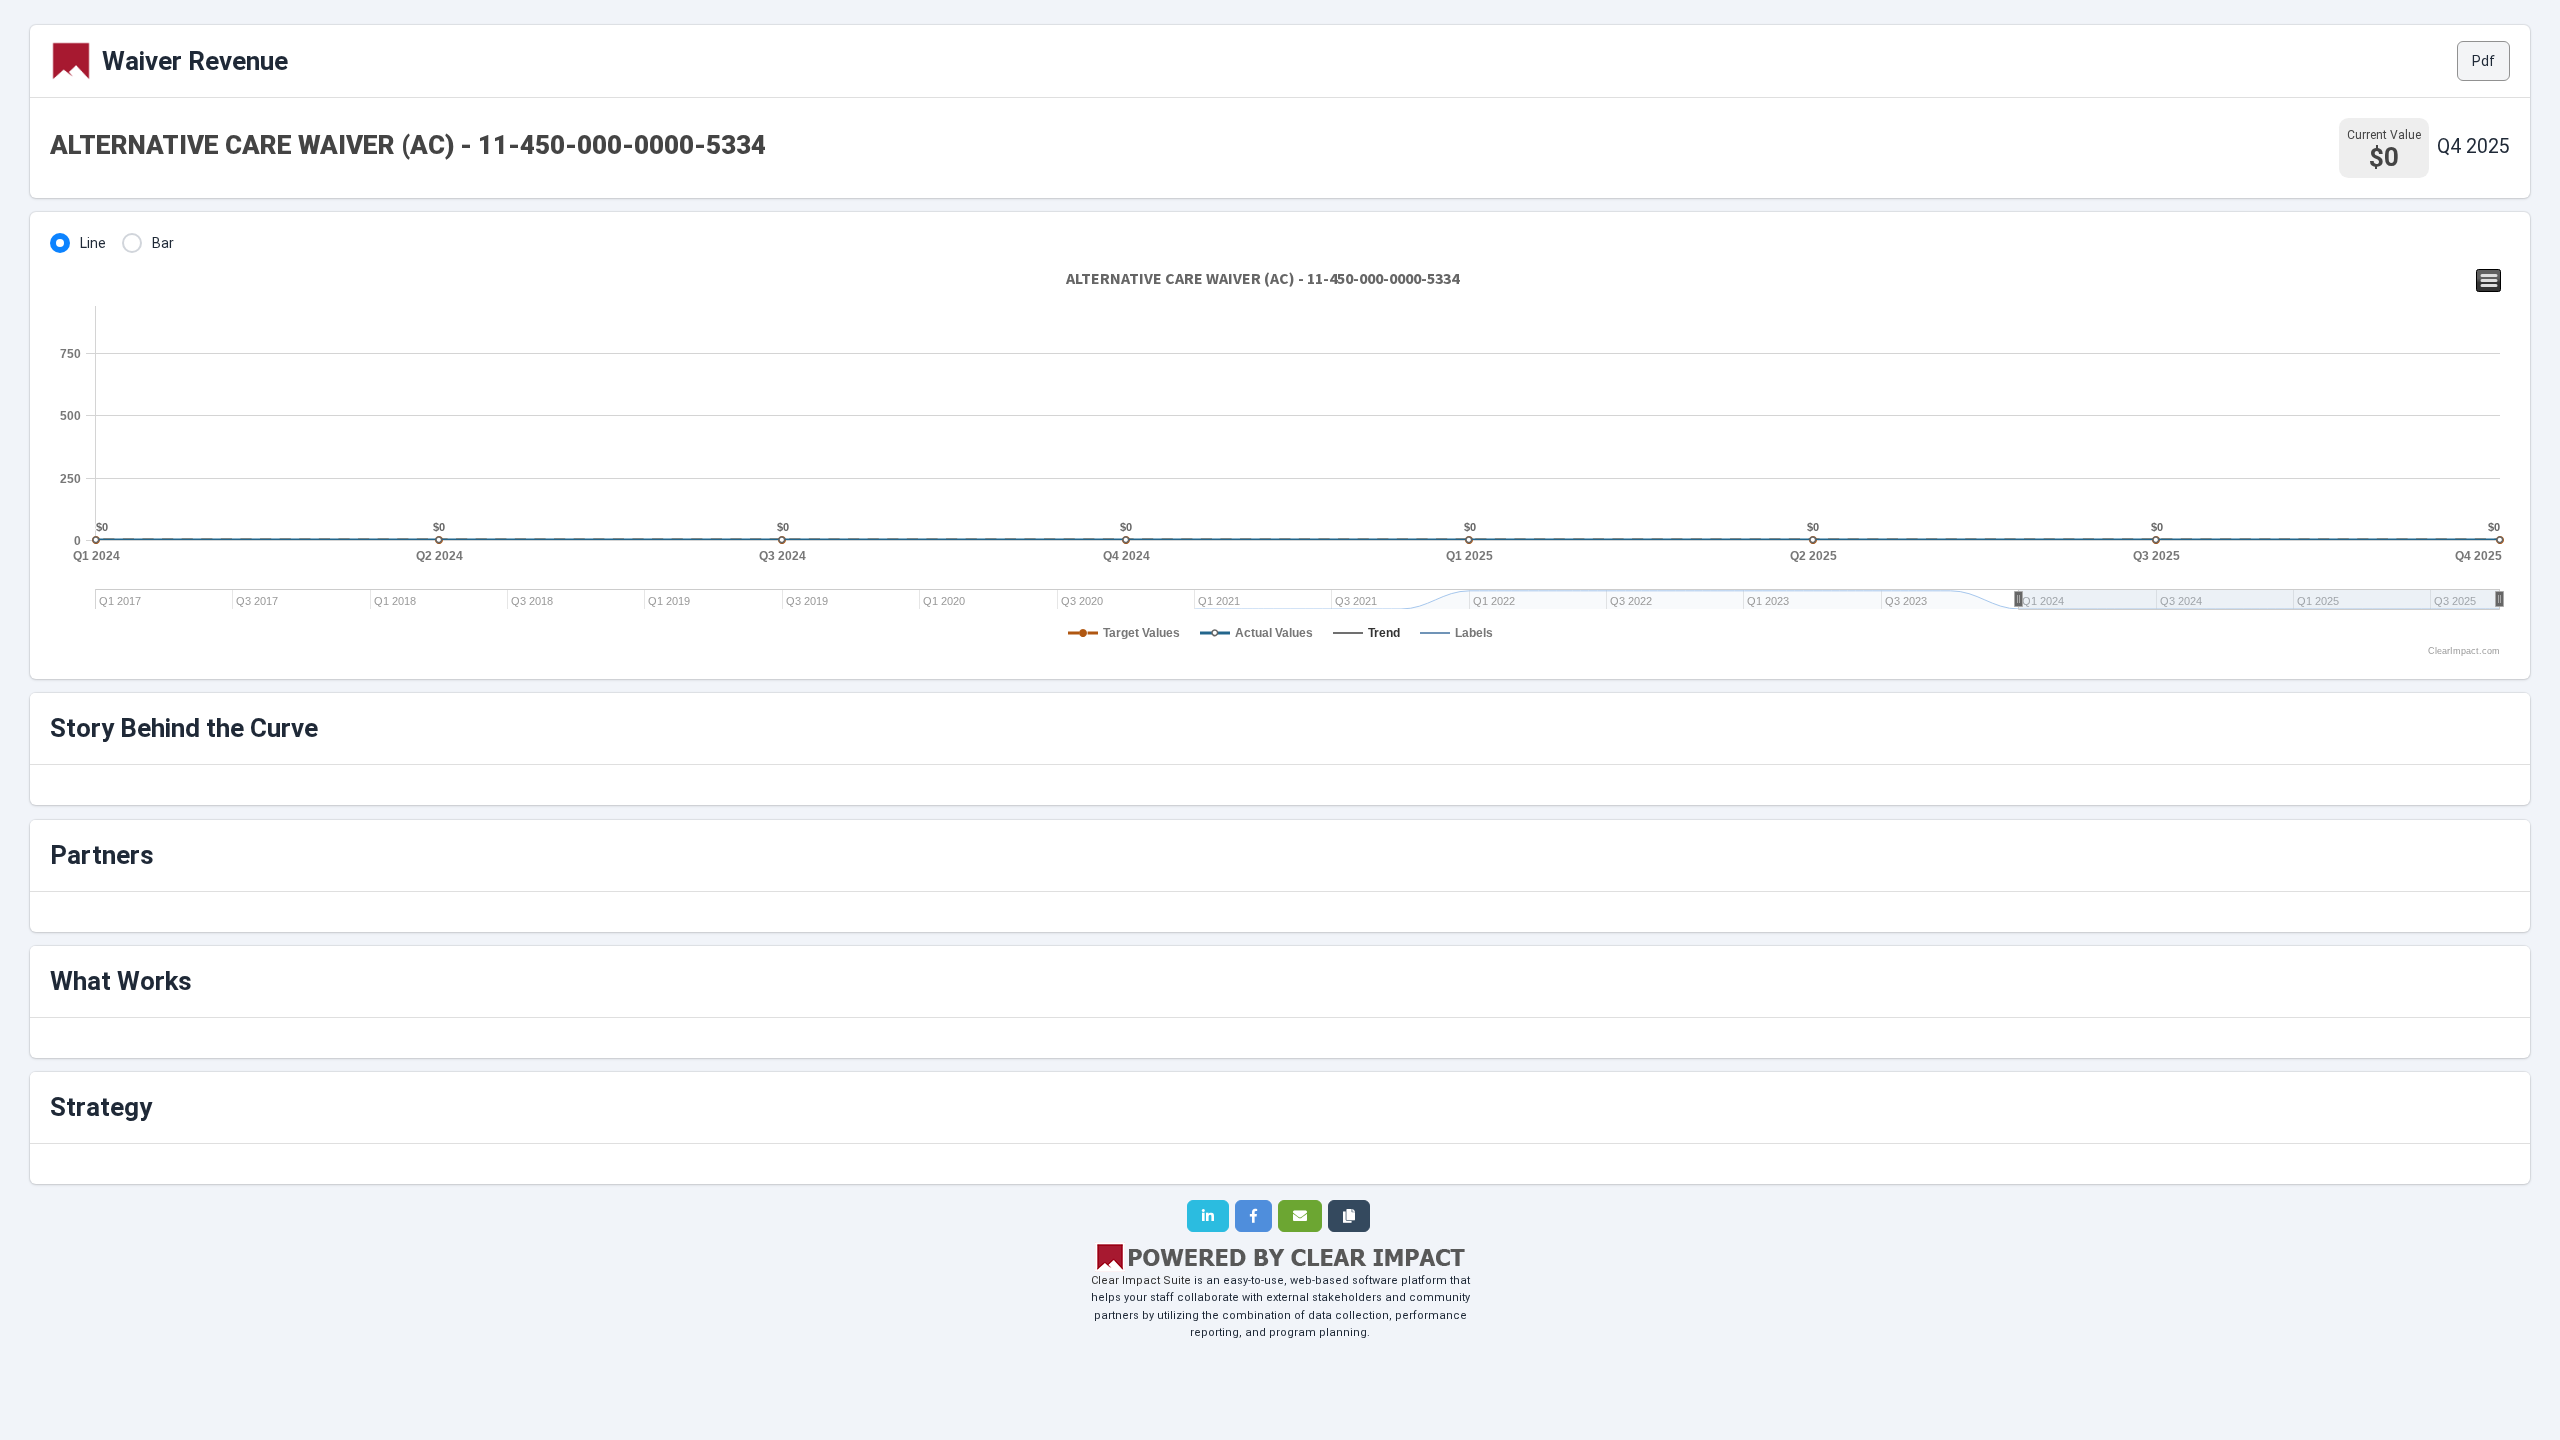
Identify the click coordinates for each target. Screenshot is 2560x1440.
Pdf (2483, 61)
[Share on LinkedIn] (1208, 1216)
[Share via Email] (1300, 1216)
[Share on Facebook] (1253, 1216)
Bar (163, 243)
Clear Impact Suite (1141, 1280)
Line (93, 243)
